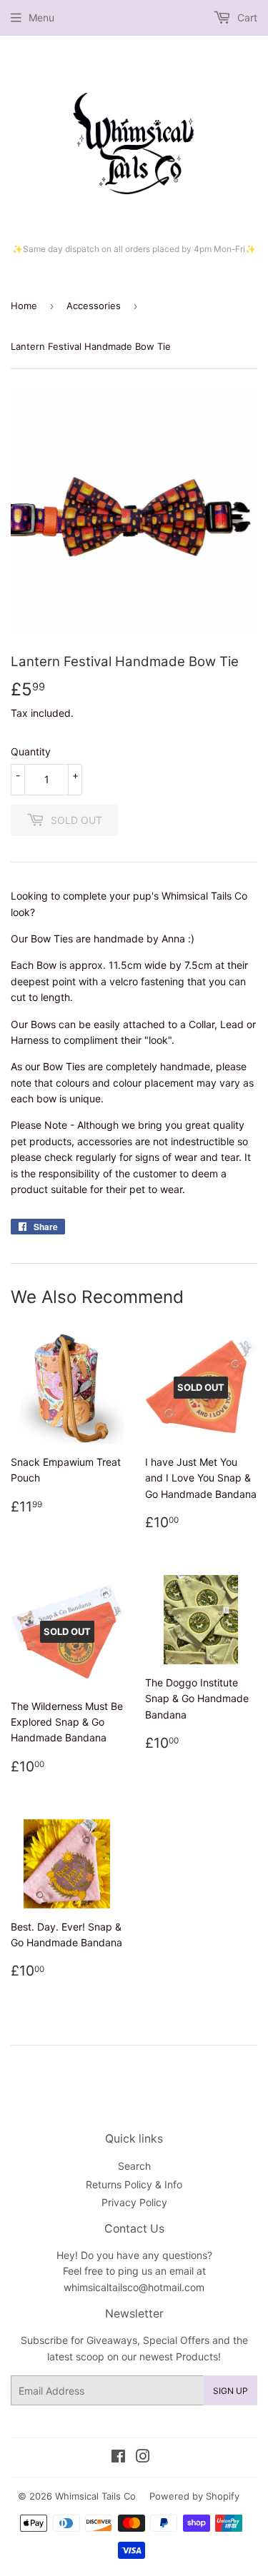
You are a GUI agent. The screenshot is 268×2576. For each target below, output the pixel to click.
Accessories (94, 306)
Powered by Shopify (194, 2496)
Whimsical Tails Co (95, 2496)
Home (24, 306)
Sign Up (230, 2391)
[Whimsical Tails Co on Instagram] (143, 2458)
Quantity (31, 751)
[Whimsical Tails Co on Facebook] (118, 2458)
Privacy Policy (134, 2202)
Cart (246, 17)
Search (134, 2166)
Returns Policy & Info (134, 2184)
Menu (41, 17)
